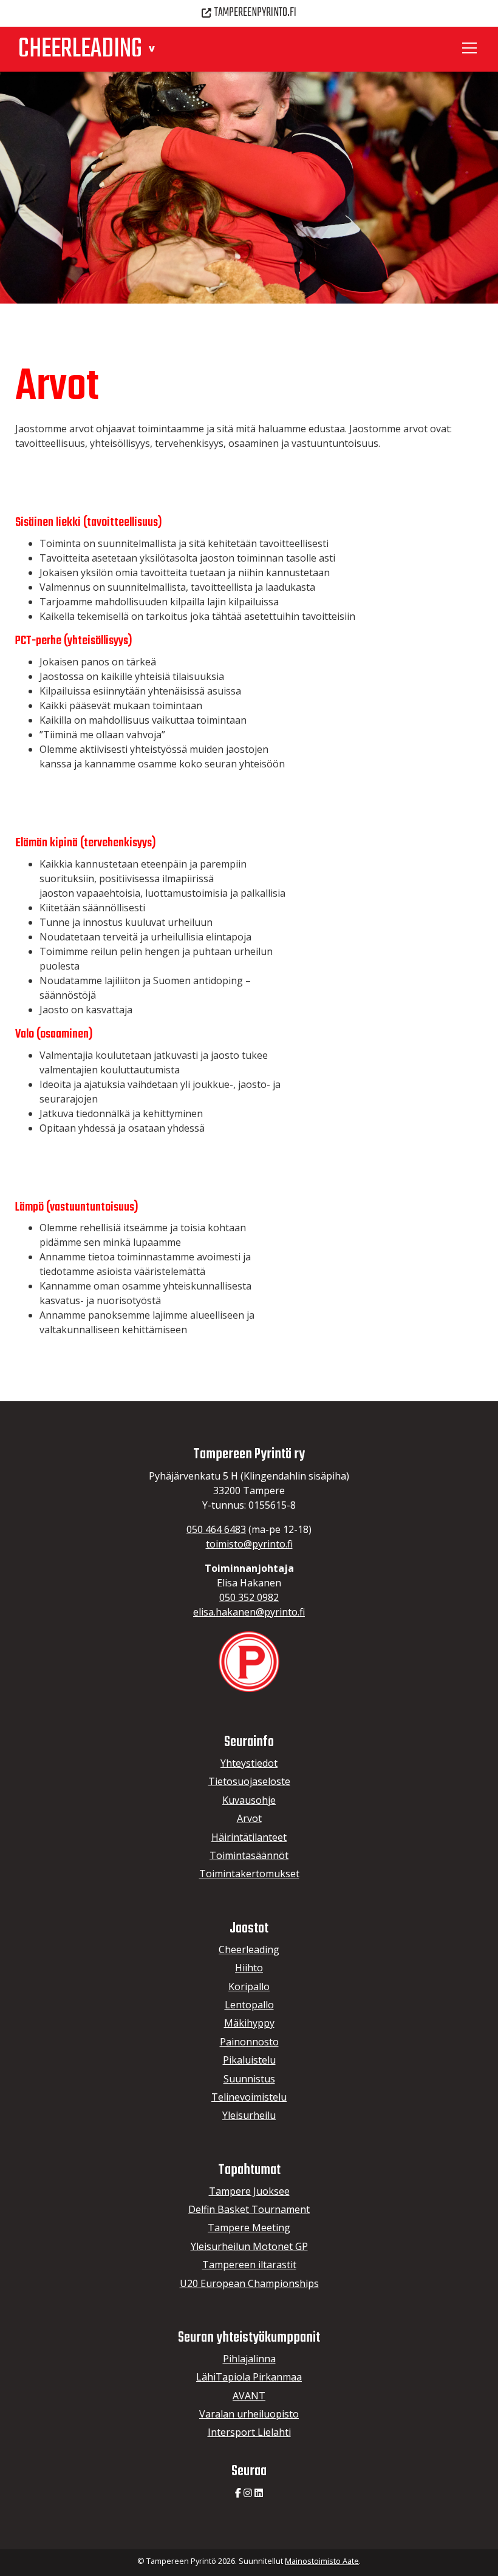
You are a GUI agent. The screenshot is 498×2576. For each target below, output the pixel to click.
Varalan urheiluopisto (249, 2414)
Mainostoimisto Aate (322, 2561)
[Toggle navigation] (471, 48)
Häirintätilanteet (249, 1837)
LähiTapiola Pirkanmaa (249, 2377)
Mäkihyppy (249, 2023)
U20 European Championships (249, 2283)
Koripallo (249, 1986)
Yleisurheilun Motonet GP (249, 2246)
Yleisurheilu (249, 2115)
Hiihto (249, 1968)
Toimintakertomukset (249, 1874)
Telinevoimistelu (249, 2097)
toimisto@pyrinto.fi (249, 1544)
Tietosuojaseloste (249, 1781)
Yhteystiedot (249, 1763)
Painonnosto (249, 2042)
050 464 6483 (216, 1529)
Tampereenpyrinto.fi (255, 13)
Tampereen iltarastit (249, 2265)
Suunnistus (249, 2079)
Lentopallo (249, 2005)
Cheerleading (249, 1949)
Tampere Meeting (249, 2228)
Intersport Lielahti (249, 2432)
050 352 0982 (249, 1597)
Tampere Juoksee (249, 2191)
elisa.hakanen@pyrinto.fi (249, 1612)
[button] (152, 48)
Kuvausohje (249, 1800)
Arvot (249, 1818)
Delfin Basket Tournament (249, 2209)
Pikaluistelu (249, 2060)
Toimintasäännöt (249, 1855)
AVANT (249, 2396)
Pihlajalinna (249, 2359)
